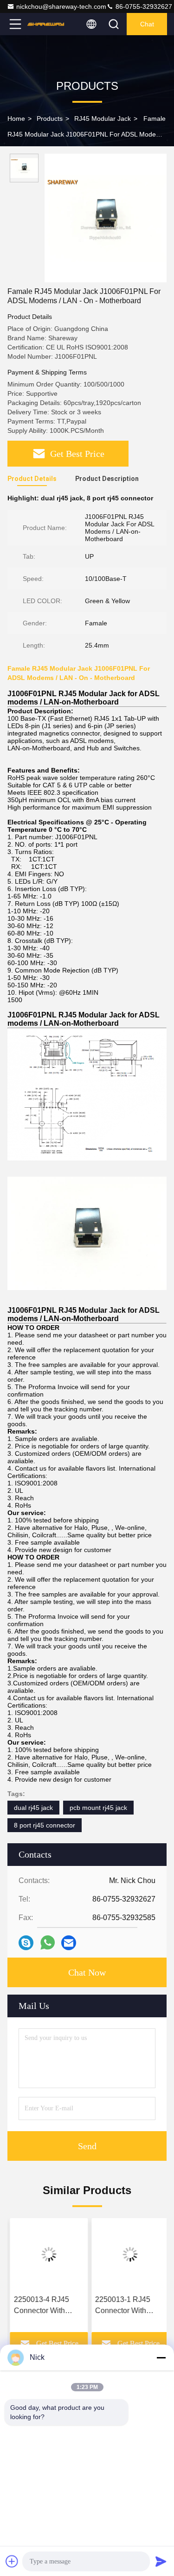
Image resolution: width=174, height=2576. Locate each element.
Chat (147, 24)
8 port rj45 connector (45, 1825)
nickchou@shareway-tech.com (61, 6)
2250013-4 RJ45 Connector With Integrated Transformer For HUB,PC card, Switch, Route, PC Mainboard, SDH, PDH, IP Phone (41, 2306)
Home (16, 119)
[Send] (161, 2561)
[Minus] (161, 2358)
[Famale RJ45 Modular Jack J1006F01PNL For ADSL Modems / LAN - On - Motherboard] (106, 218)
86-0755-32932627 (143, 6)
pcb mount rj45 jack (98, 1808)
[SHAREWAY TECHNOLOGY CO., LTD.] (46, 24)
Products (50, 119)
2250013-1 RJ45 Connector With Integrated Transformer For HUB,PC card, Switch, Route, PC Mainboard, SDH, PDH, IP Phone (123, 2306)
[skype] (26, 1943)
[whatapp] (48, 1943)
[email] (69, 1943)
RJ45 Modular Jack (103, 119)
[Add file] (12, 2561)
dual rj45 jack (33, 1808)
